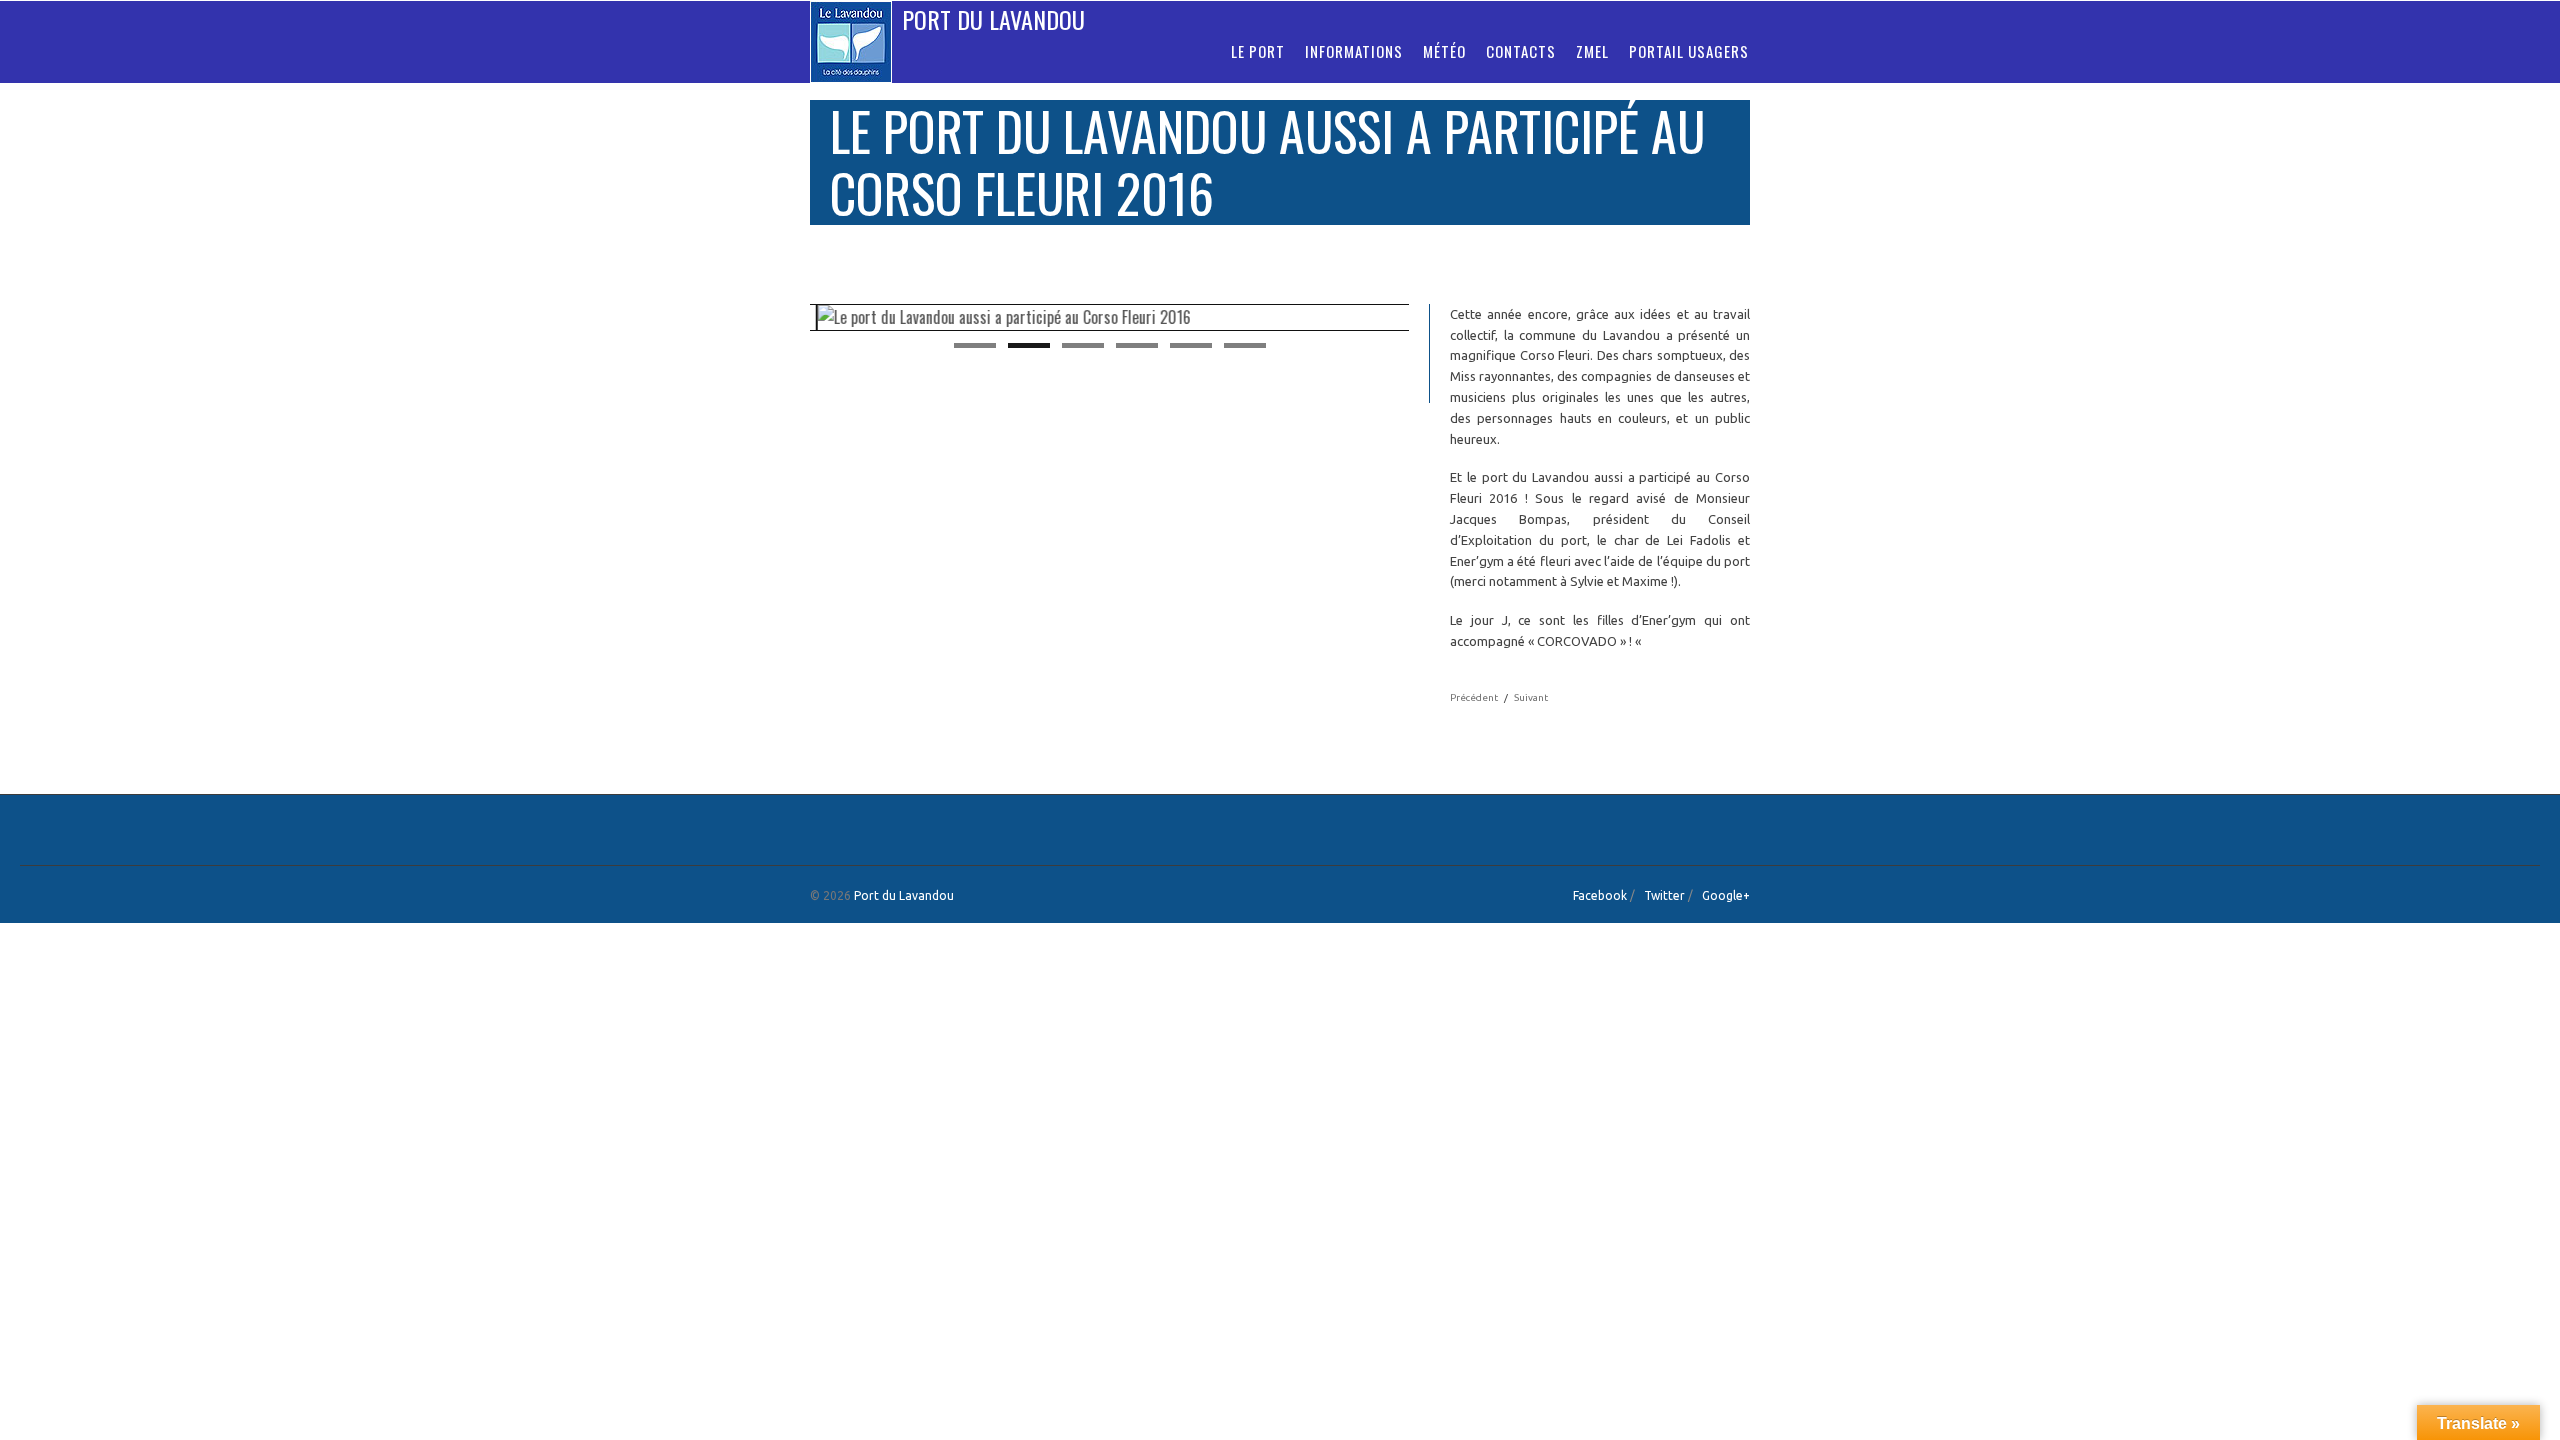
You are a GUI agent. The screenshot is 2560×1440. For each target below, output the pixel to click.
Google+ (1726, 895)
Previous (789, 319)
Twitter (1664, 895)
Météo (1444, 51)
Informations (1354, 51)
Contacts (1521, 51)
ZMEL (1592, 51)
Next (1430, 319)
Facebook (1600, 895)
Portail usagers (1689, 51)
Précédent (1474, 697)
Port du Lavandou (993, 19)
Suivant (1531, 697)
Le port (1258, 51)
